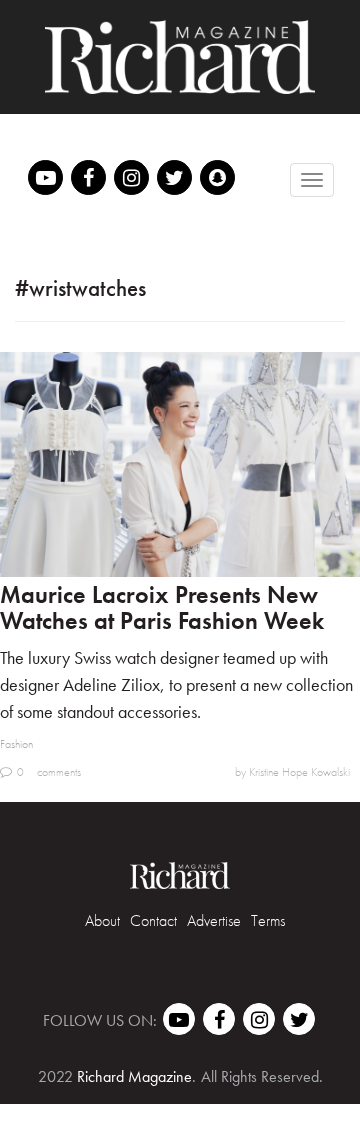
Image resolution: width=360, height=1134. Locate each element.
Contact (153, 920)
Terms (268, 920)
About (102, 920)
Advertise (214, 920)
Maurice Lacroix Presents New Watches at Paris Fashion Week (162, 607)
